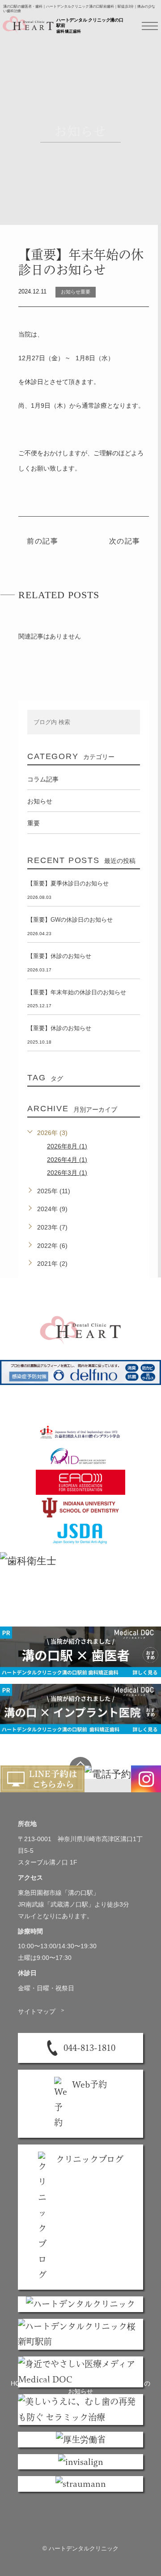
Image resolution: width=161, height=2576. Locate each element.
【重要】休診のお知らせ (59, 956)
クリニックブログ (90, 2159)
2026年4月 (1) (67, 1160)
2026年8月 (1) (67, 1146)
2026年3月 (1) (67, 1173)
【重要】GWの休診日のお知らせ (70, 920)
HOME (20, 2383)
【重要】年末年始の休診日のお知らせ (77, 992)
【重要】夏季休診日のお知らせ (68, 883)
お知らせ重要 (76, 292)
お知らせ (49, 2383)
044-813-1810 (89, 2047)
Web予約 (89, 2084)
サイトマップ (42, 2011)
